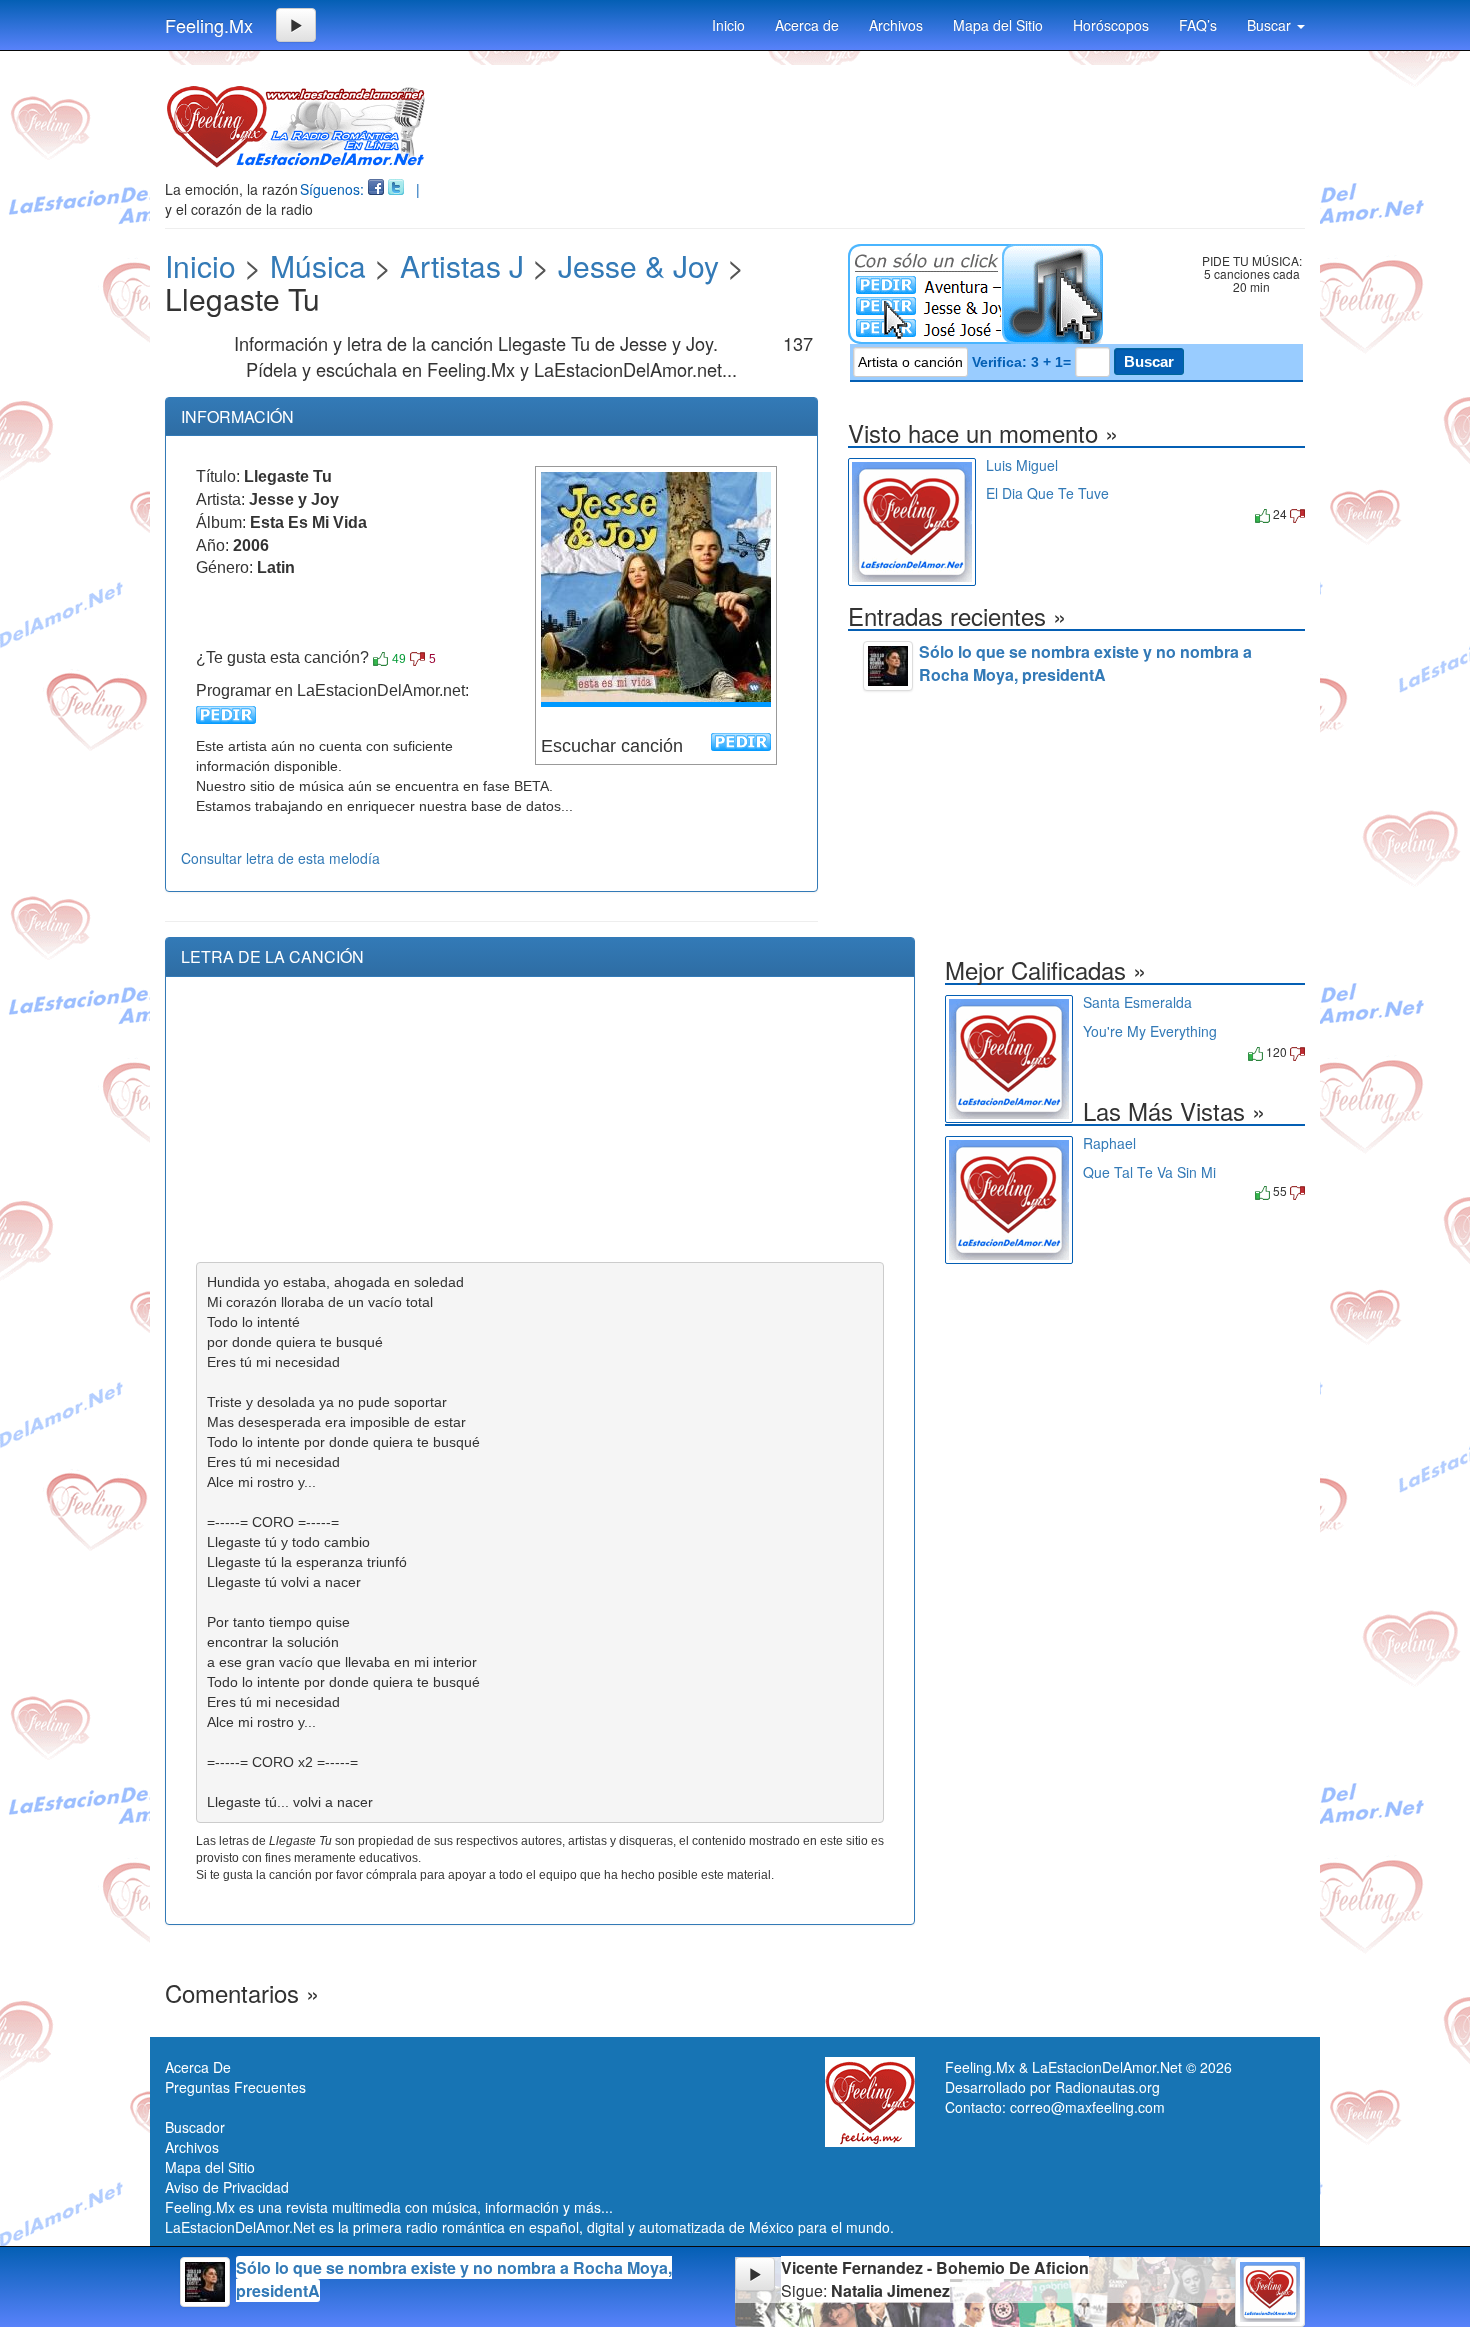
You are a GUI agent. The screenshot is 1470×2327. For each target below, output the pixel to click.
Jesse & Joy (638, 265)
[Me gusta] (380, 659)
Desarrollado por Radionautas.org (1052, 2087)
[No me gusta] (417, 659)
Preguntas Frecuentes (235, 2087)
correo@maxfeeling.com (1087, 2107)
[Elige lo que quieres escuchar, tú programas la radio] (1016, 294)
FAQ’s (1198, 25)
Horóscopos (1111, 25)
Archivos (896, 25)
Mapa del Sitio (998, 25)
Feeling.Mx (209, 25)
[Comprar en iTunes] (1008, 513)
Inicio (728, 25)
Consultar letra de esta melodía (280, 858)
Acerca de (807, 25)
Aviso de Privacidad (227, 2187)
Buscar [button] (1271, 25)
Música (318, 265)
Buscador (195, 2127)
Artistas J (462, 265)
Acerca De (198, 2067)
